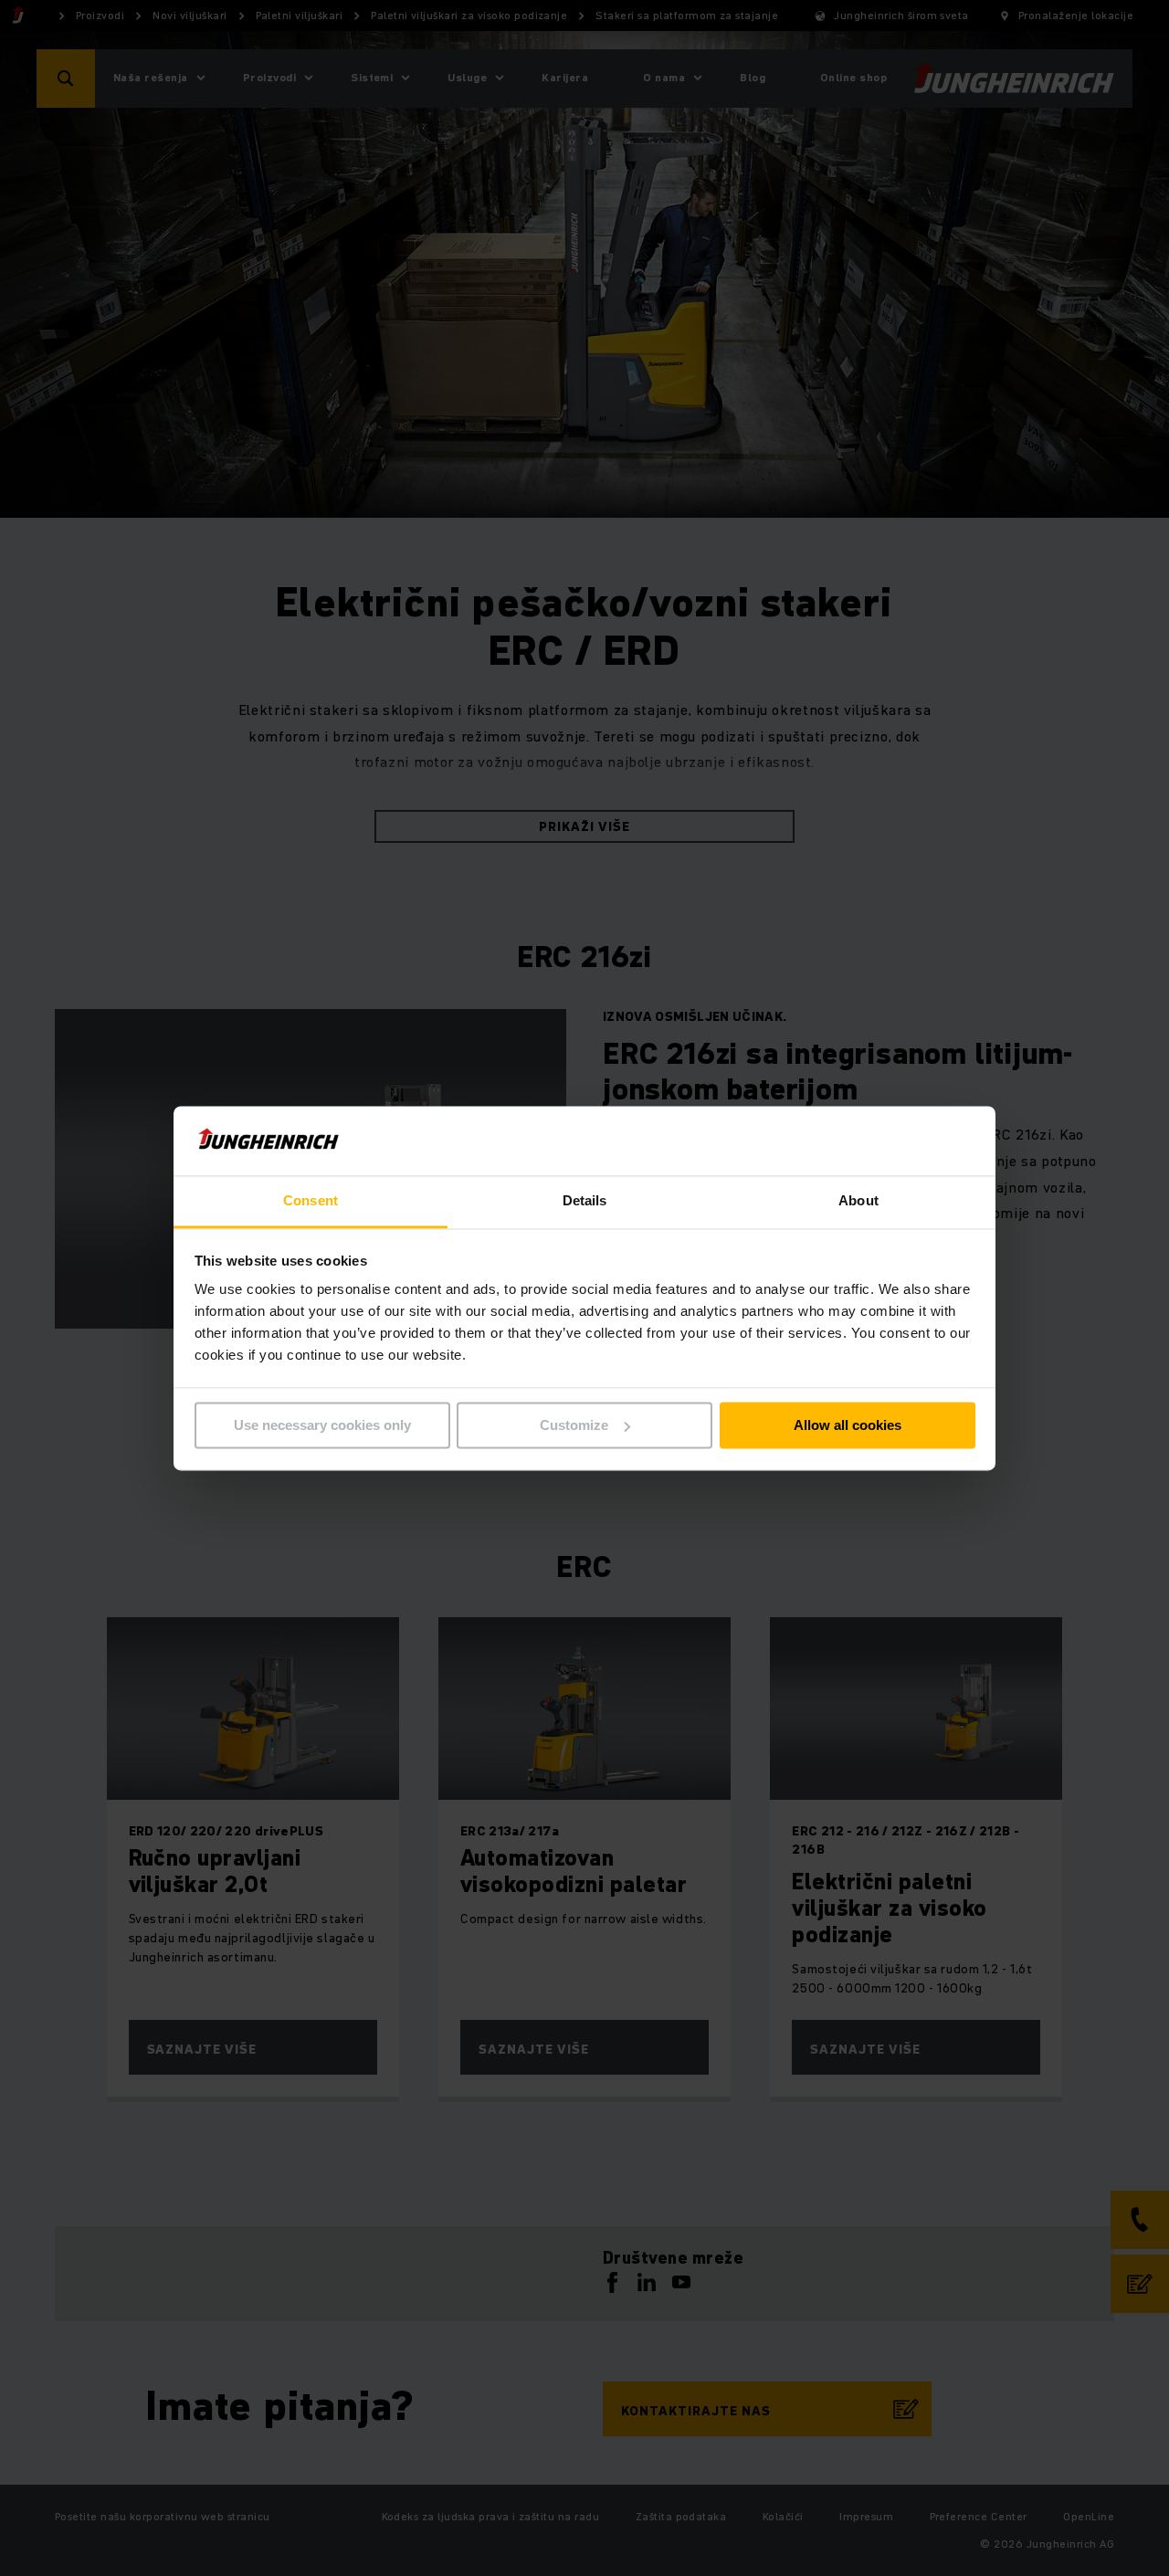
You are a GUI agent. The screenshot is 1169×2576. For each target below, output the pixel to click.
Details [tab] (585, 1201)
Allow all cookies (848, 1425)
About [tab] (858, 1201)
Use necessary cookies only (322, 1425)
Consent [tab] (311, 1201)
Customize (574, 1425)
